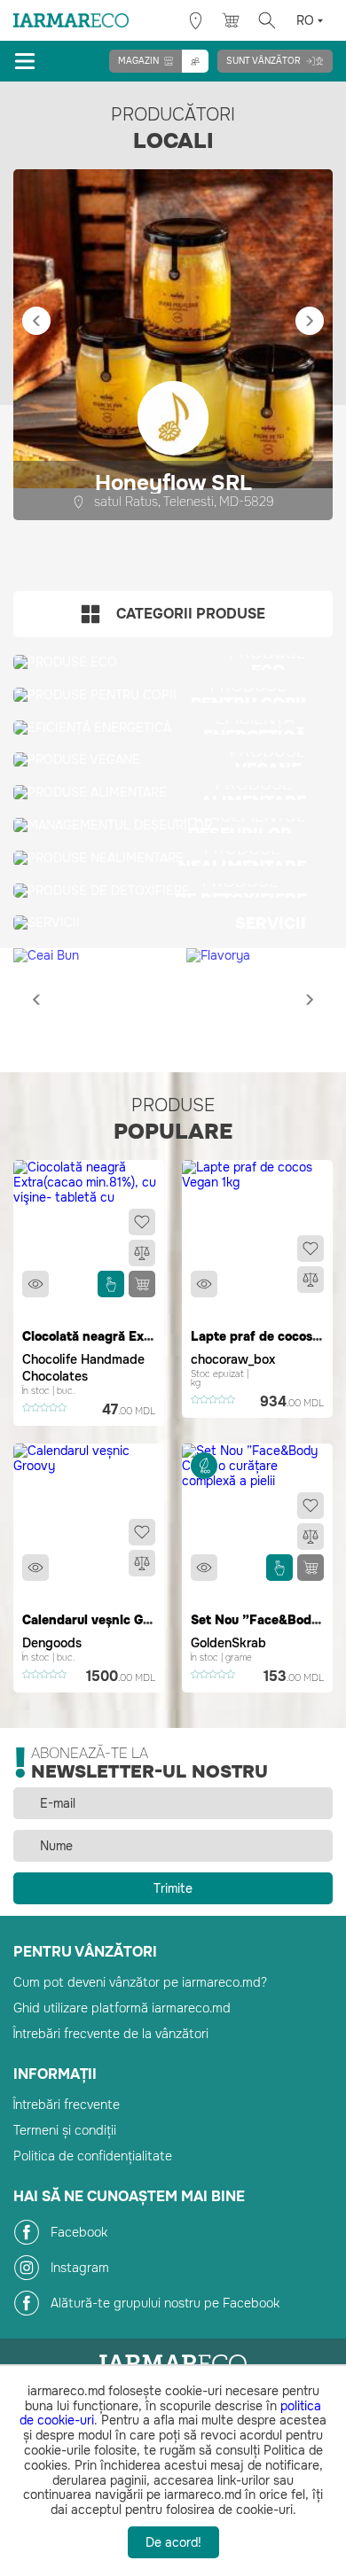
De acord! (173, 2542)
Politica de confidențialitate (93, 2156)
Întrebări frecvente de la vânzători (111, 2034)
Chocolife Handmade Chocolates (83, 1368)
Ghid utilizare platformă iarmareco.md (122, 2008)
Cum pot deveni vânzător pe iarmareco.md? (140, 1982)
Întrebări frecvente (67, 2105)
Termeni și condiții (65, 2130)
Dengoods (52, 1643)
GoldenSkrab (228, 1643)
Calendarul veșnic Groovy (100, 1620)
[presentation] (36, 321)
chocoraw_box (233, 1359)
